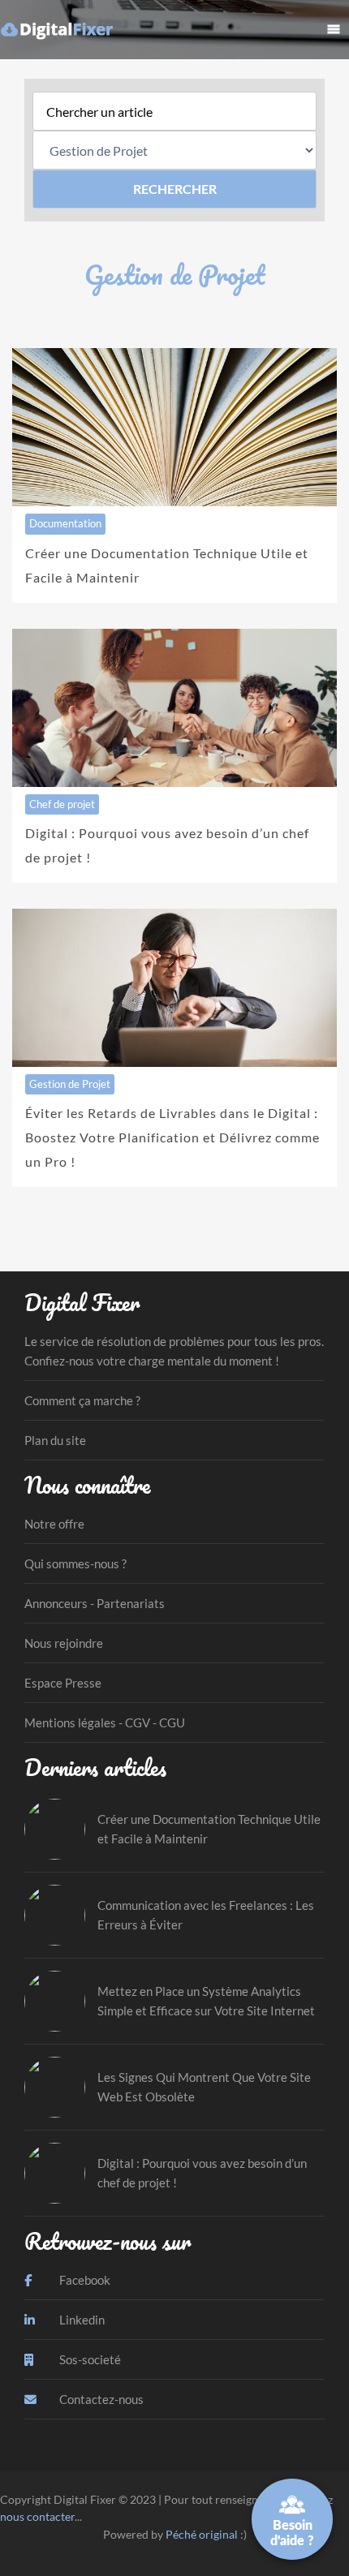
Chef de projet (62, 804)
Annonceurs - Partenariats (95, 1603)
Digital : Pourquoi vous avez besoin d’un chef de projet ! (202, 2173)
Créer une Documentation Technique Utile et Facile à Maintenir (209, 1829)
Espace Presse (63, 1683)
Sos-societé (89, 2359)
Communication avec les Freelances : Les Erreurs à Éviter (206, 1915)
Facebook (84, 2280)
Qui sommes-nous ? (75, 1563)
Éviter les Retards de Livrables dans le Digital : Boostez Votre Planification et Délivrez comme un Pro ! (172, 1137)
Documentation (65, 523)
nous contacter (37, 2516)
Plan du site (55, 1440)
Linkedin (81, 2320)
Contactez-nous (100, 2399)
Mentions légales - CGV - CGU (105, 1722)
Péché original (202, 2534)
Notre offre (54, 1524)
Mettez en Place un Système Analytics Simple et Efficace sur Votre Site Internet (206, 2001)
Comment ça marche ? (82, 1400)
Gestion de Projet (70, 1084)
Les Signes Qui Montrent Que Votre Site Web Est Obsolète (204, 2087)
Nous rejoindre (64, 1643)
